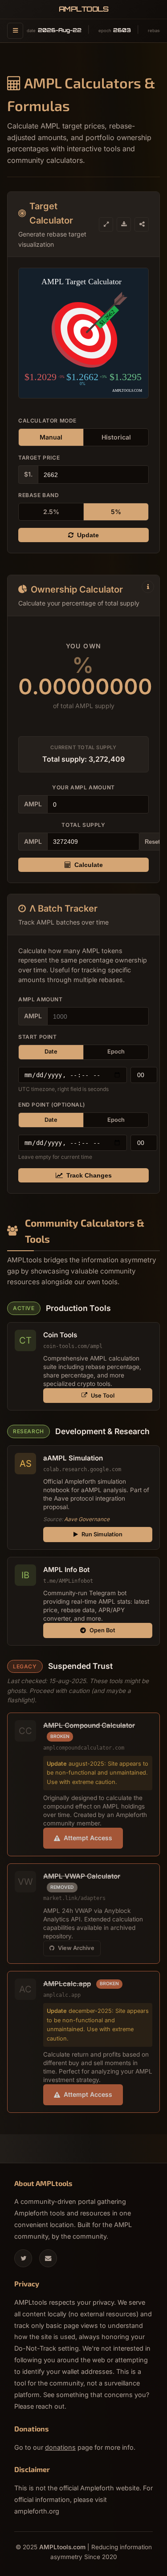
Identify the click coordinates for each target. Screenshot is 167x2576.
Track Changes (89, 1175)
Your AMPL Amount (83, 787)
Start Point (38, 1037)
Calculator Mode (47, 421)
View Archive (76, 1948)
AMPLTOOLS (84, 9)
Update (88, 535)
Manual (51, 437)
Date (51, 1052)
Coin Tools (60, 1335)
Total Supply (83, 825)
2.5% (51, 512)
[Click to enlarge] (83, 333)
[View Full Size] (106, 224)
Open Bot (102, 1630)
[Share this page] (142, 224)
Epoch (116, 1052)
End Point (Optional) (52, 1105)
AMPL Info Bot (66, 1570)
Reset (152, 842)
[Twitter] (23, 2258)
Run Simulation (102, 1534)
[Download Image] (124, 224)
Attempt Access (88, 1838)
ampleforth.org (37, 2511)
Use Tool (103, 1396)
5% (116, 512)
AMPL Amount (41, 999)
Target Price (39, 458)
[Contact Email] (48, 2258)
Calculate (89, 865)
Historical (116, 437)
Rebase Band (39, 495)
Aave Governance (87, 1519)
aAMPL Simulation (73, 1458)
